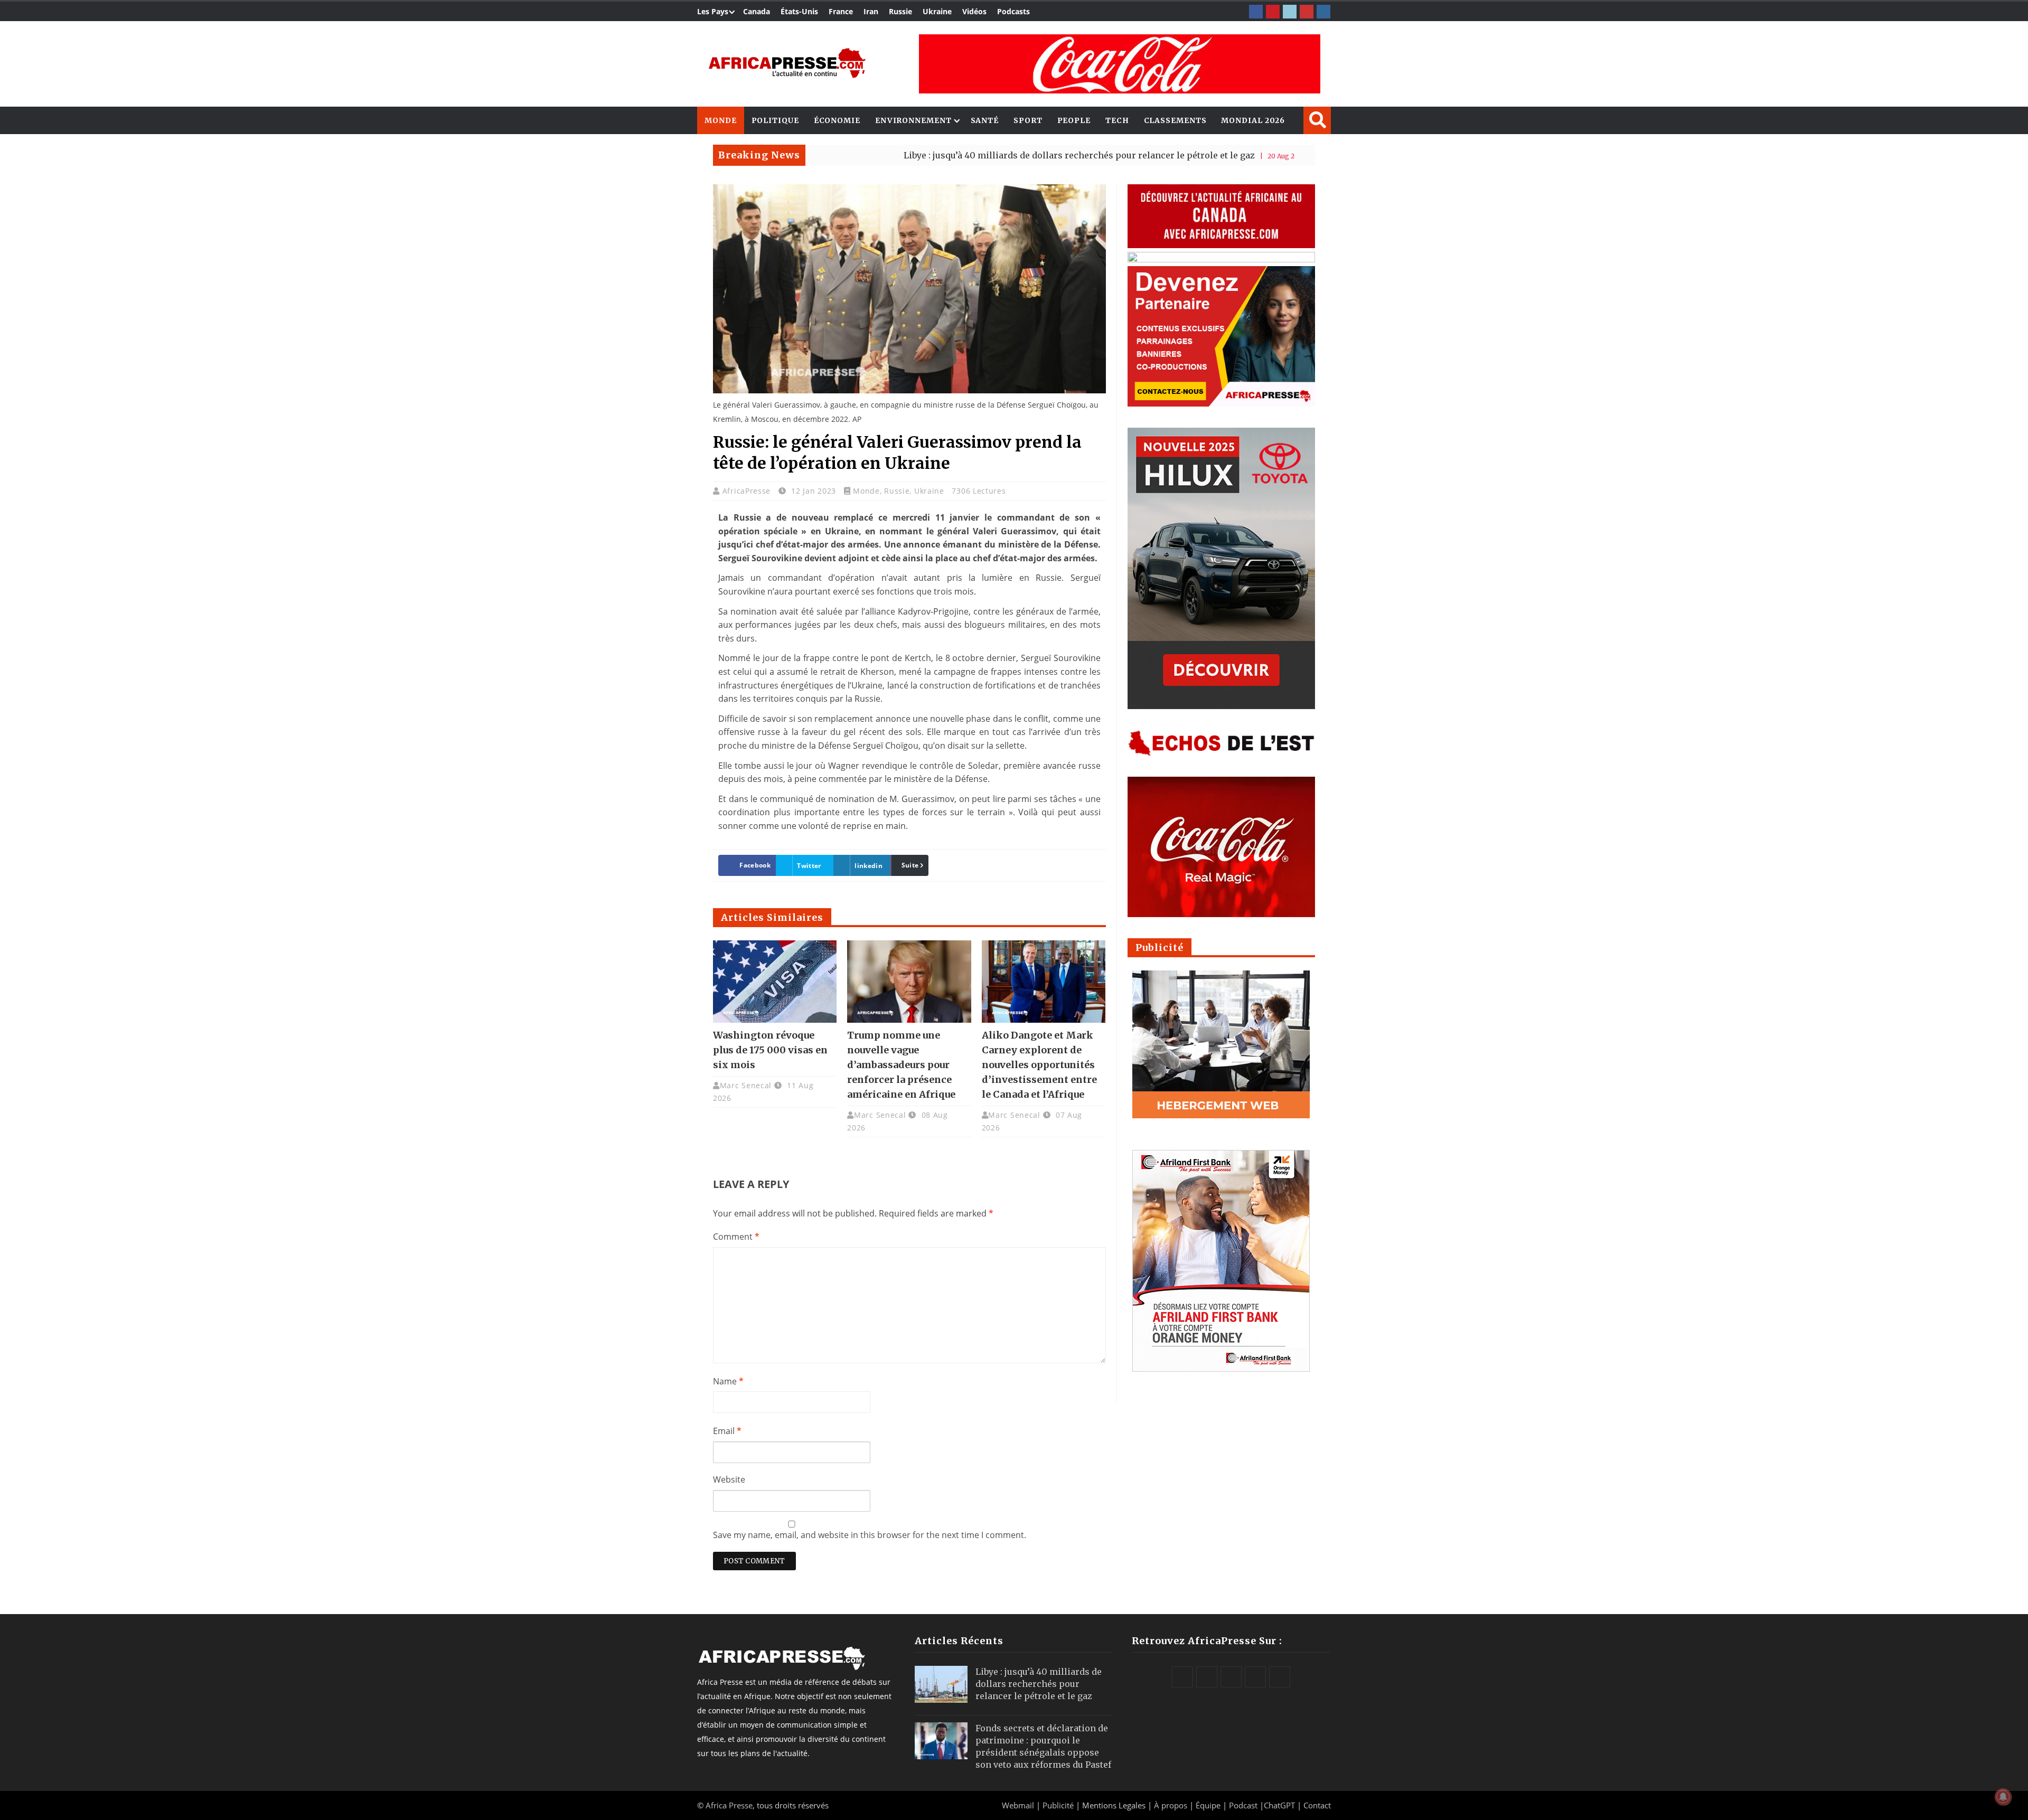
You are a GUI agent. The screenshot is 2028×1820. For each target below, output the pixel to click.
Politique (775, 120)
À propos (1171, 1805)
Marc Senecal (746, 1085)
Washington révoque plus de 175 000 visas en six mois (770, 1050)
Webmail (1018, 1805)
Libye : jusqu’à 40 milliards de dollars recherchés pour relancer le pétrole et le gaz (977, 155)
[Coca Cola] (1120, 64)
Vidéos (974, 11)
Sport (1028, 120)
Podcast (1243, 1805)
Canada (757, 11)
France (841, 11)
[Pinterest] (1273, 12)
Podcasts (1013, 11)
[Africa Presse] (787, 63)
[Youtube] (1307, 12)
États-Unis (799, 11)
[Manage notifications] (2003, 1797)
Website (729, 1479)
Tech (1117, 120)
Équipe (1209, 1805)
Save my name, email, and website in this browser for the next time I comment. (870, 1535)
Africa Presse (729, 1805)
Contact (1317, 1805)
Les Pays (713, 11)
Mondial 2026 (1253, 120)
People (1074, 120)
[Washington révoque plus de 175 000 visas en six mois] (775, 982)
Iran (871, 11)
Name (728, 1381)
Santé (985, 120)
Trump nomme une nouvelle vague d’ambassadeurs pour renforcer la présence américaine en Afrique (901, 1065)
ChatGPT (1279, 1805)
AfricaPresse (748, 491)
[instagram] (1323, 12)
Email (727, 1431)
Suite (910, 865)
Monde (721, 120)
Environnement (913, 120)
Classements (1175, 120)
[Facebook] (1256, 12)
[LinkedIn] (1290, 12)
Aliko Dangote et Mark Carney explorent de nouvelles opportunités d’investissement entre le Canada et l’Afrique (1039, 1065)
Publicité (1059, 1805)
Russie (900, 11)
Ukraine (937, 11)
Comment (736, 1237)
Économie (837, 120)
